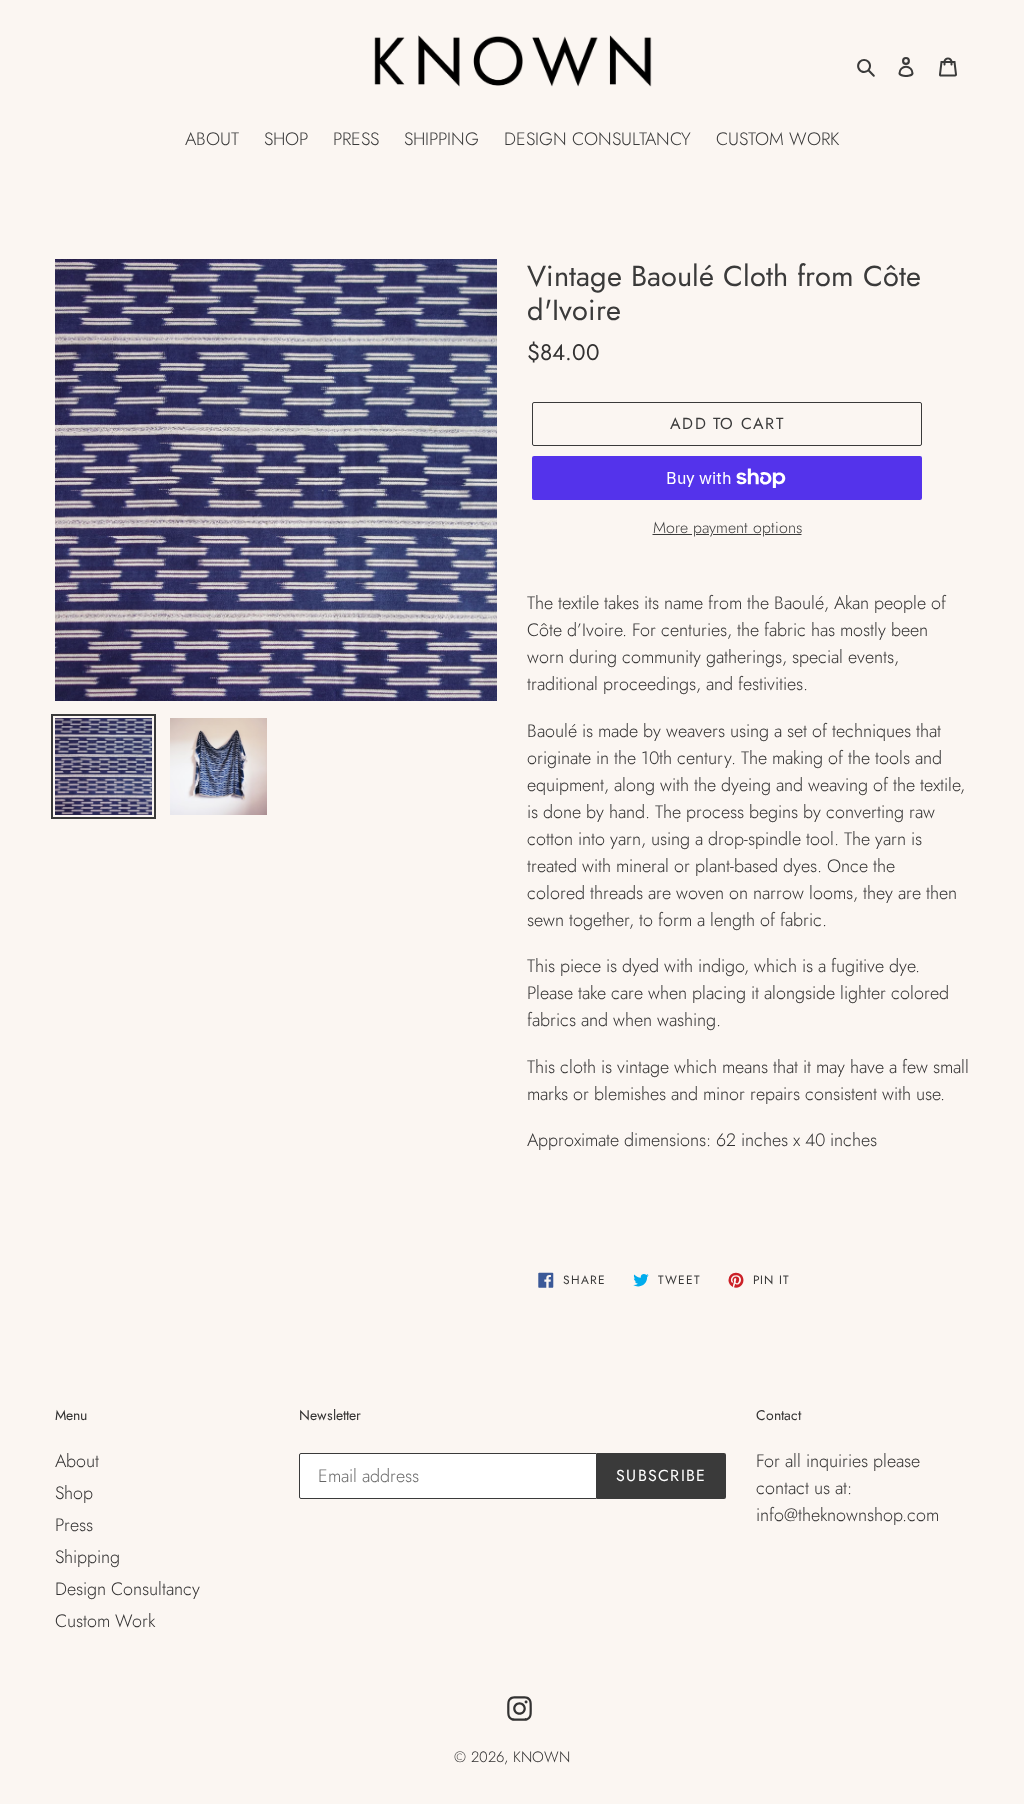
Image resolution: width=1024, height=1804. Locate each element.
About (77, 1461)
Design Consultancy (127, 1589)
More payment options (727, 527)
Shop (74, 1493)
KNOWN (541, 1757)
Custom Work (105, 1621)
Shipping (87, 1557)
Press (74, 1525)
